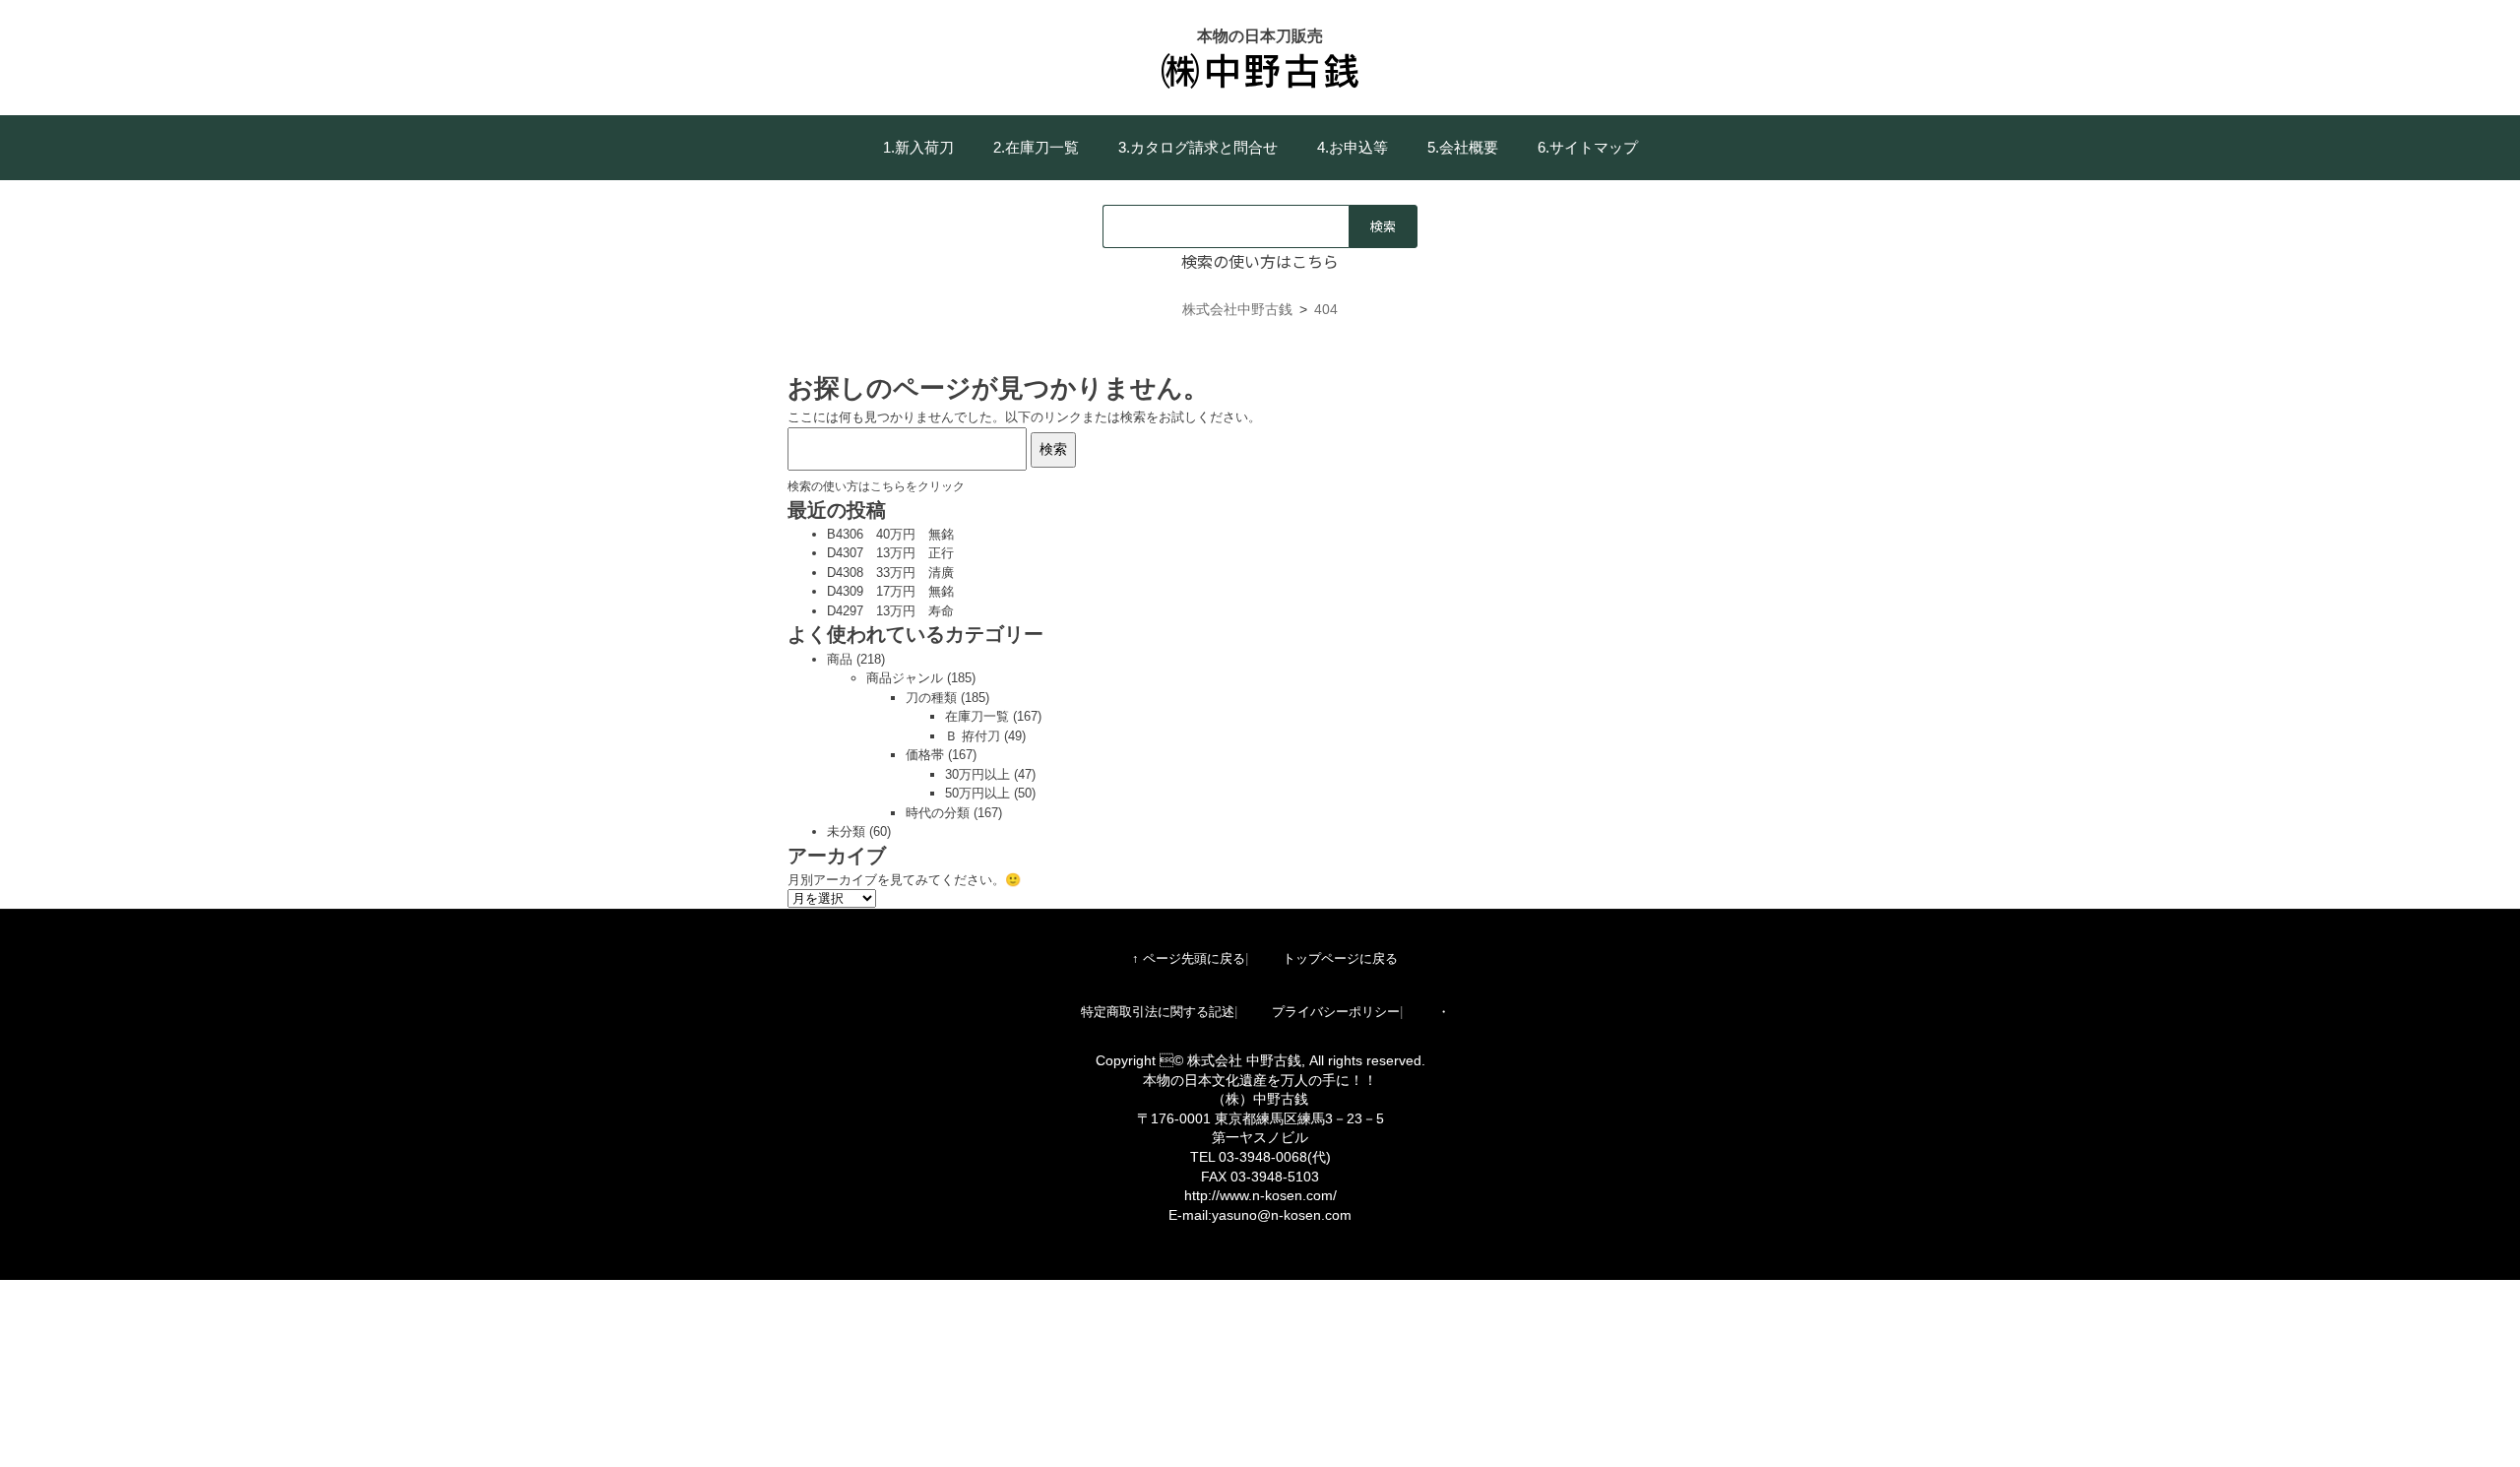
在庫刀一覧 (977, 716)
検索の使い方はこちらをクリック (876, 486)
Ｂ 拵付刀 (973, 736)
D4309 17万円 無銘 (890, 591)
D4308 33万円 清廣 (890, 573)
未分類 (846, 831)
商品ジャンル (905, 678)
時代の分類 (938, 813)
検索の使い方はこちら (1260, 261)
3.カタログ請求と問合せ (1198, 147)
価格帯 (925, 755)
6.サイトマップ (1588, 147)
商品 (840, 659)
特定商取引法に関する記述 (1158, 1012)
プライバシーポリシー (1336, 1012)
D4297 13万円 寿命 (890, 611)
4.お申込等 (1353, 147)
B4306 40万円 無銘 (890, 534)
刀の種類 (931, 698)
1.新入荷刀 (918, 147)
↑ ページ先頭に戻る (1189, 958)
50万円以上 (977, 793)
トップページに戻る (1340, 958)
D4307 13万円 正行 (890, 553)
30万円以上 (977, 774)
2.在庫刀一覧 (1036, 147)
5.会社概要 (1463, 147)
